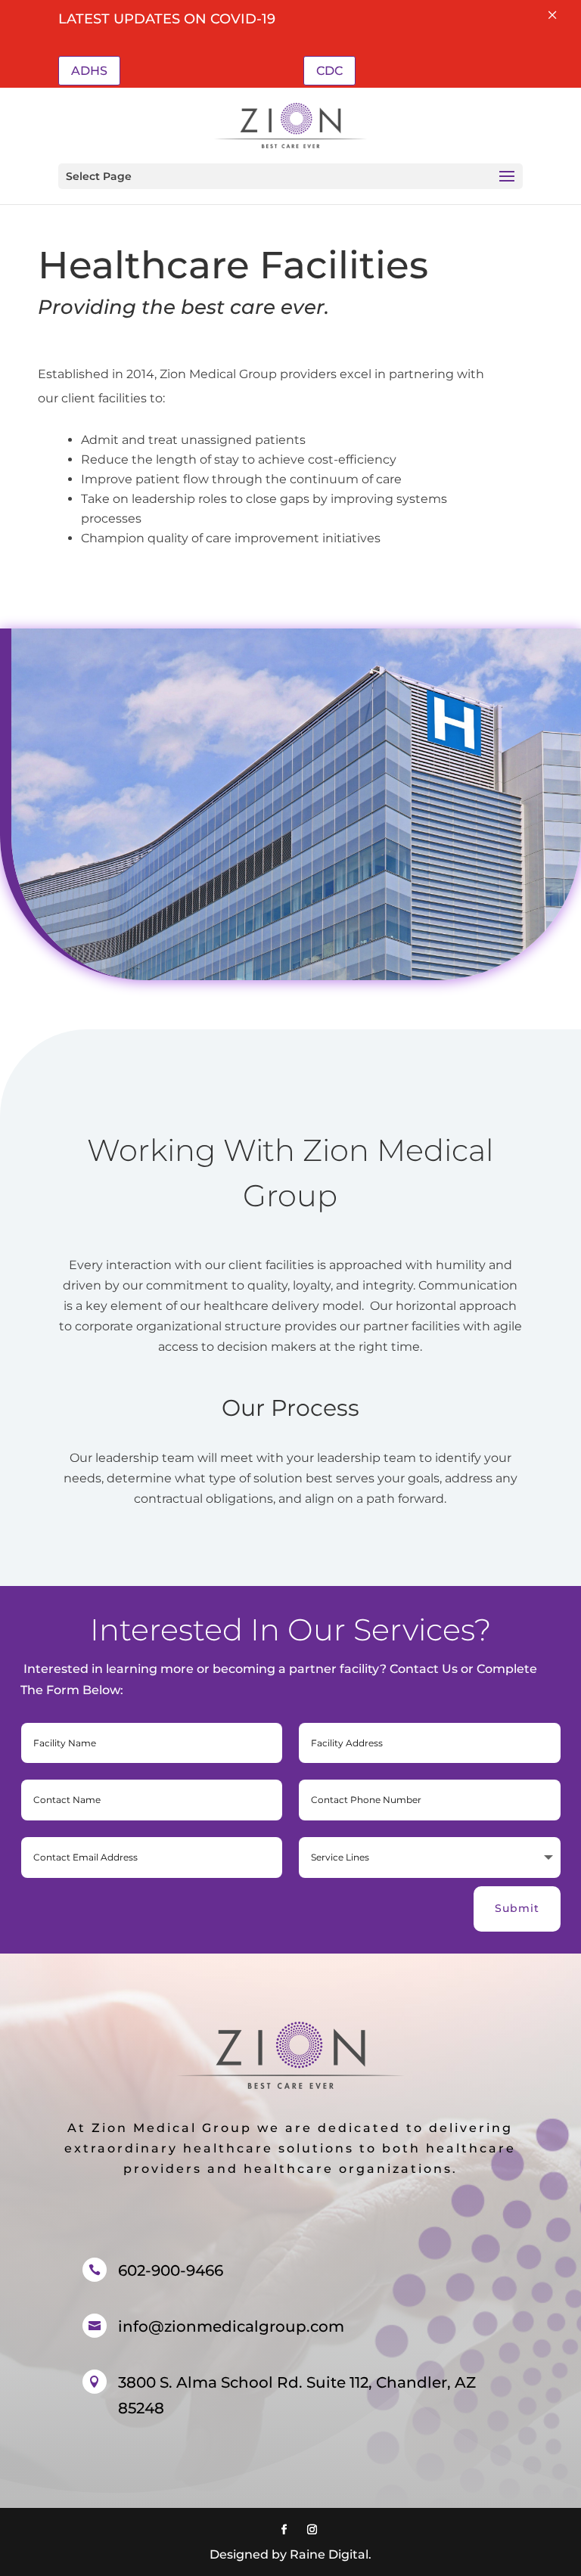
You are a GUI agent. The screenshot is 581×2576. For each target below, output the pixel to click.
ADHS (89, 71)
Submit (517, 1908)
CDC (329, 71)
